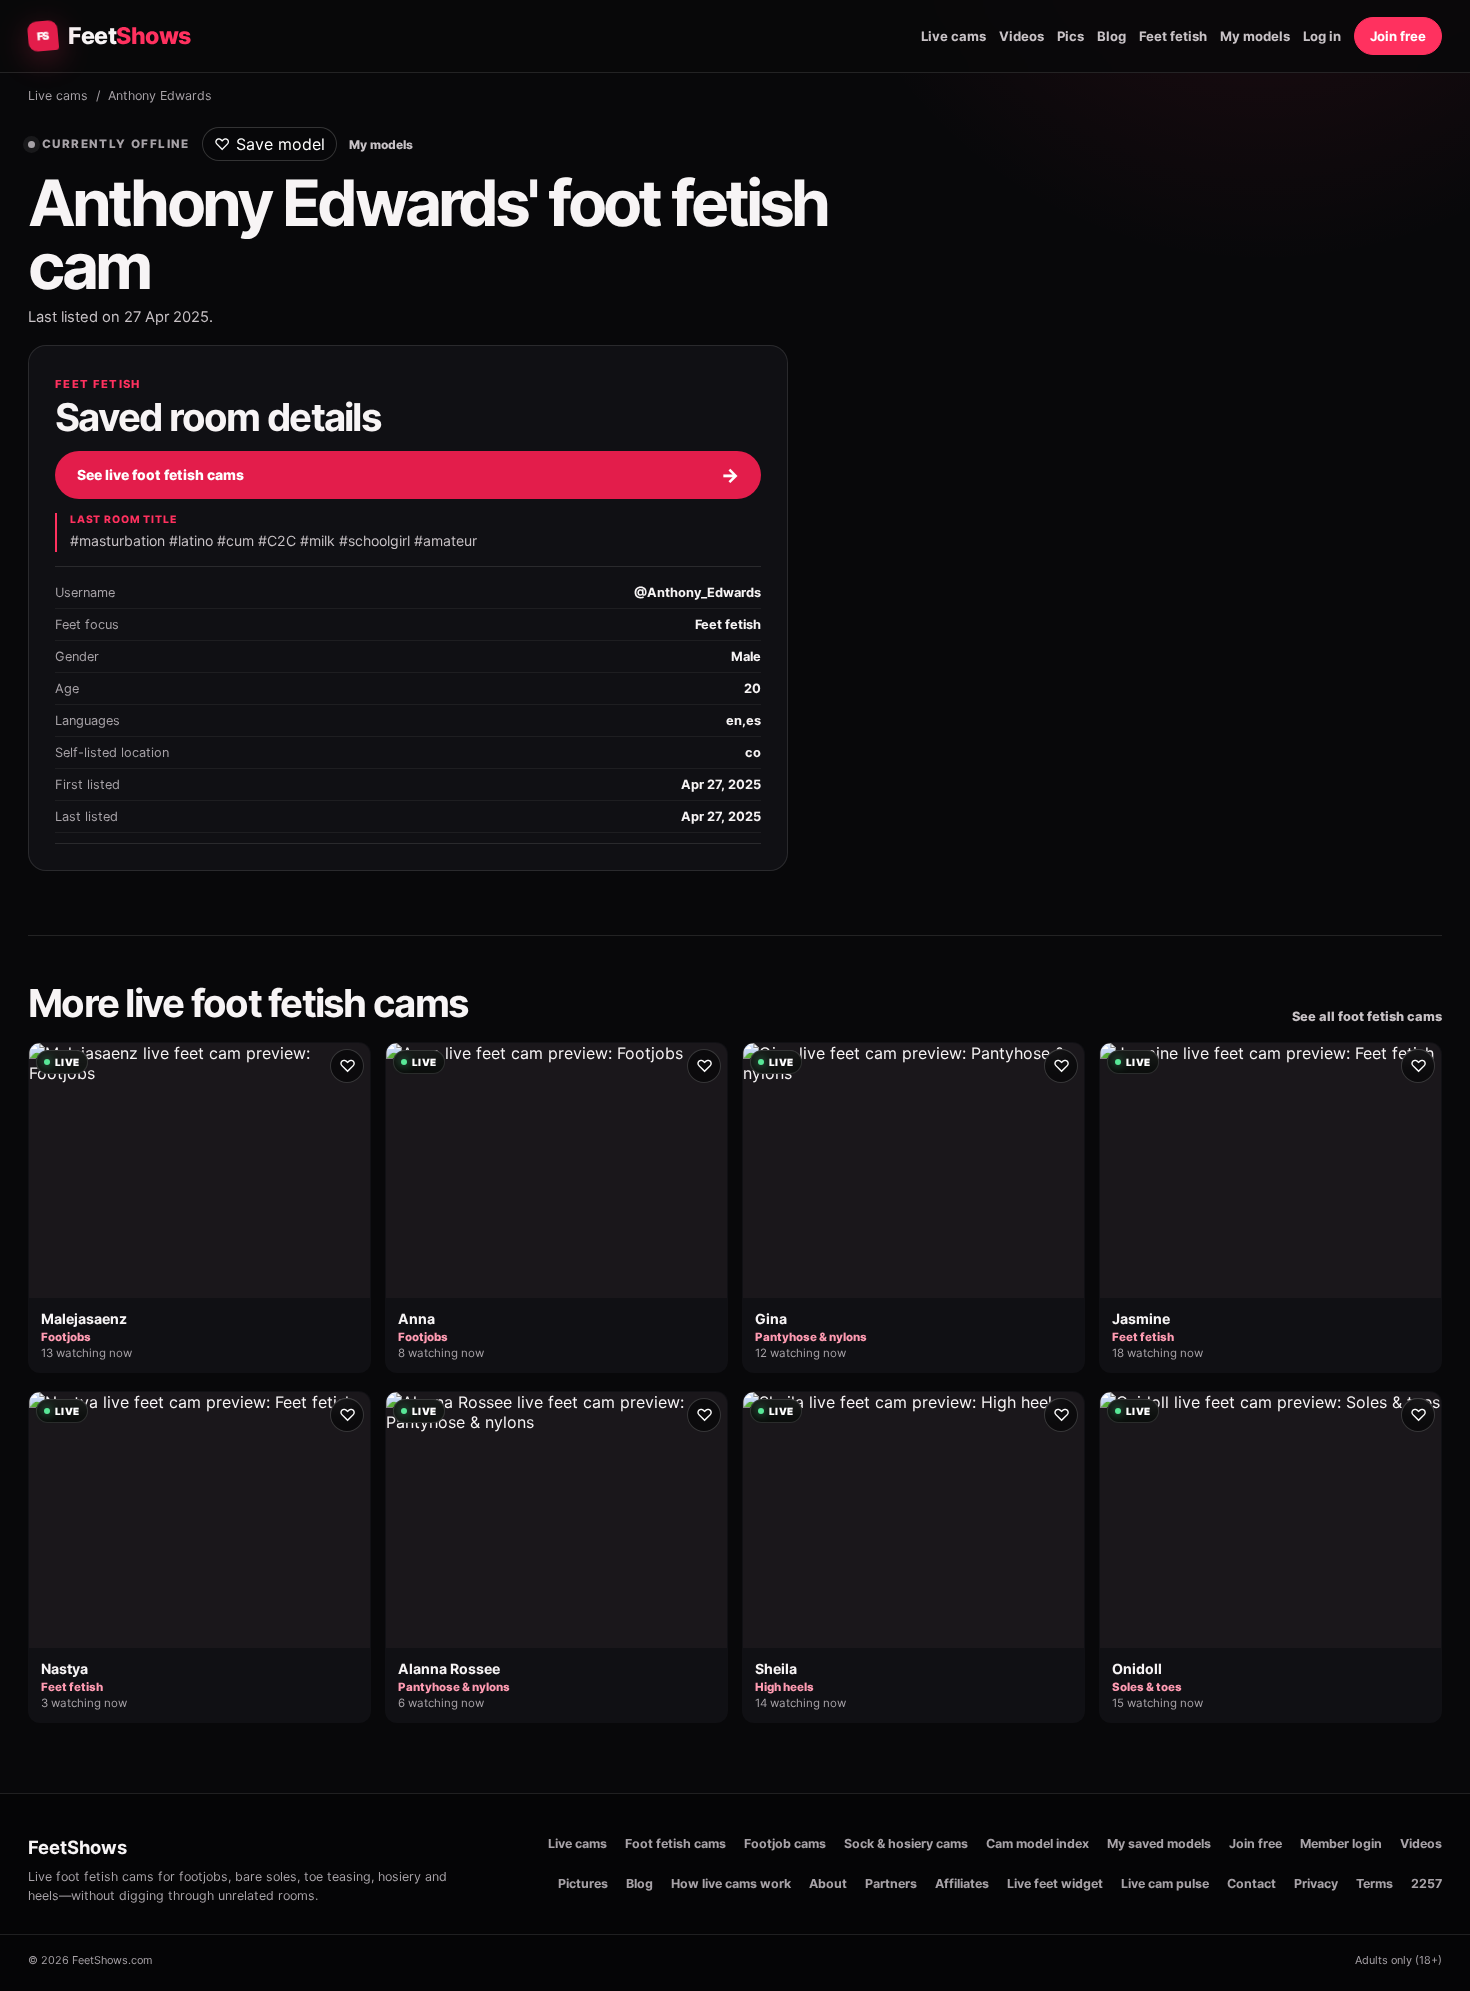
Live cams (953, 36)
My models (1255, 36)
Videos (1021, 36)
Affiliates (962, 1883)
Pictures (583, 1883)
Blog (1111, 36)
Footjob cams (785, 1843)
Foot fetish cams (675, 1843)
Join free (1398, 36)
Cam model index (1037, 1843)
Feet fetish (1173, 36)
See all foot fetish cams (1367, 1016)
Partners (891, 1883)
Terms (1374, 1883)
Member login (1341, 1843)
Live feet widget (1055, 1883)
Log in (1322, 36)
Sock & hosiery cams (906, 1843)
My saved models (1159, 1843)
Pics (1070, 36)
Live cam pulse (1165, 1883)
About (828, 1883)
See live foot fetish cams (408, 475)
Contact (1251, 1883)
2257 (1426, 1883)
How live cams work (731, 1883)
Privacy (1316, 1883)
